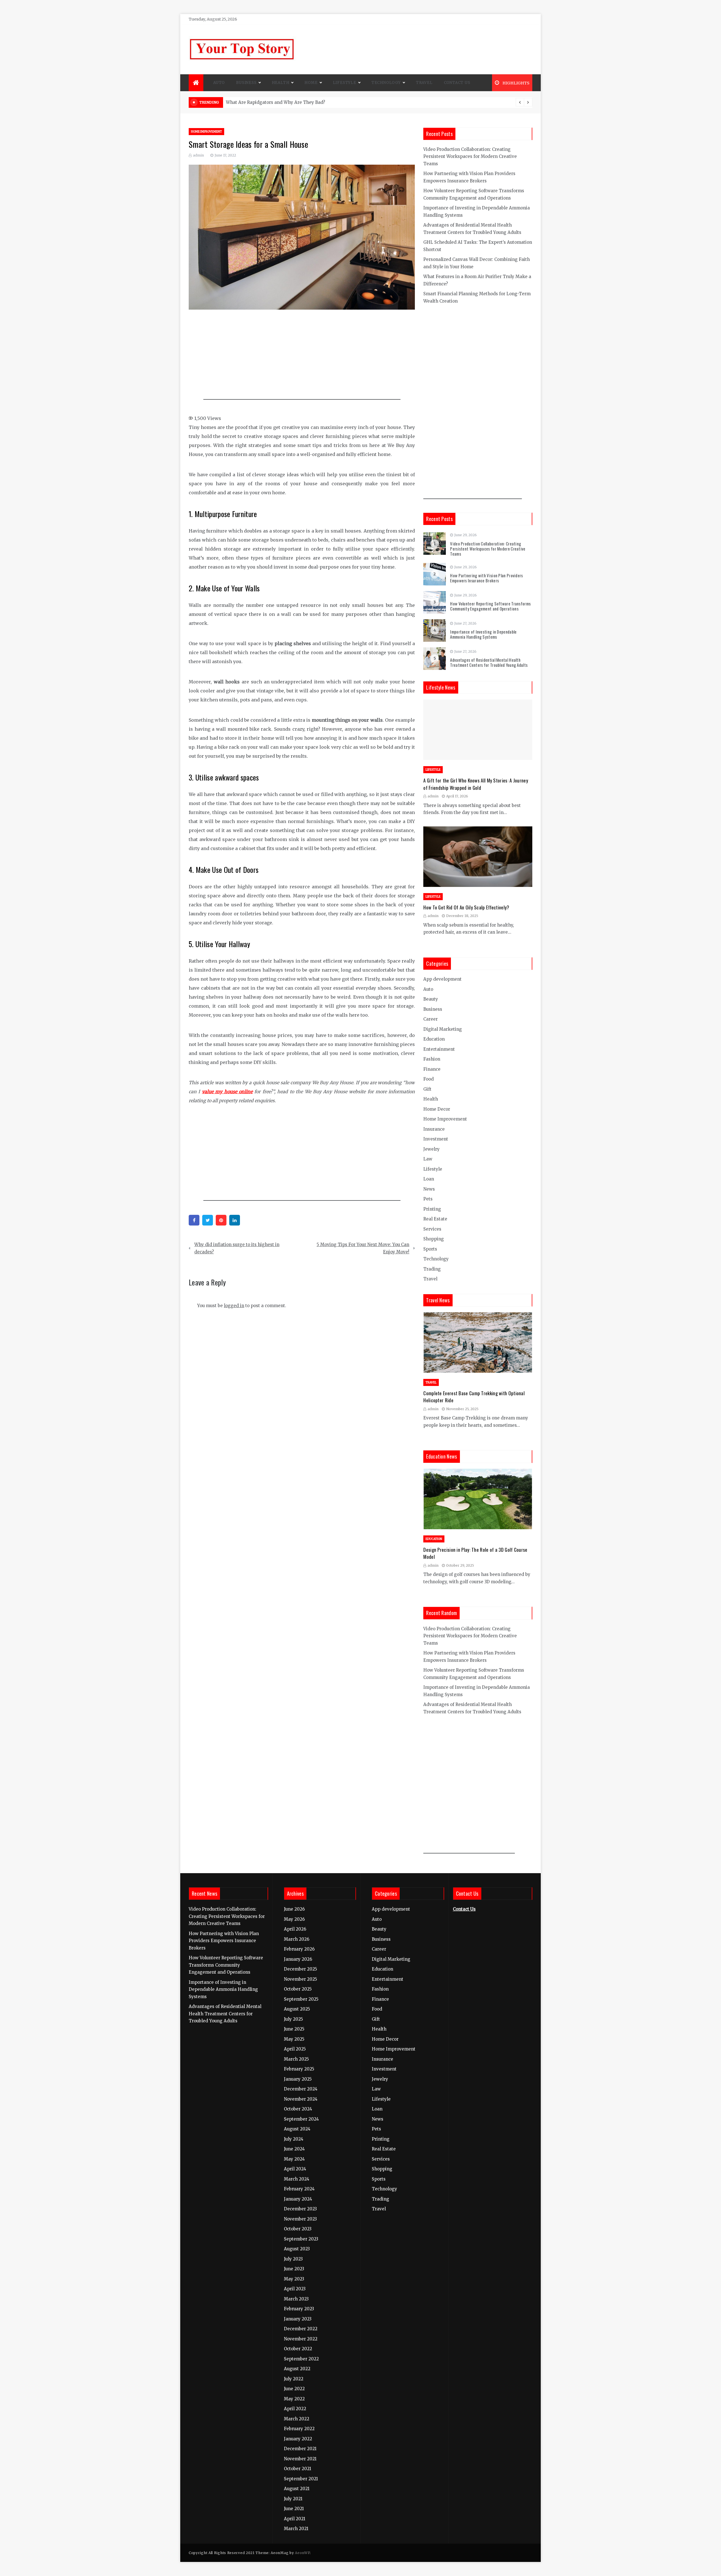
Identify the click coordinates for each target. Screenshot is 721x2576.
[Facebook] (194, 1220)
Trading (432, 1269)
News (429, 1189)
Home (311, 83)
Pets (428, 1199)
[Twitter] (208, 1220)
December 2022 (301, 2329)
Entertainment (439, 1049)
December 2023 (300, 2209)
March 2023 (296, 2299)
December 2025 (301, 1969)
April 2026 (295, 1929)
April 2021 (295, 2519)
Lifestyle (345, 83)
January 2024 (298, 2199)
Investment (436, 1139)
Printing (432, 1209)
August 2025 (297, 2009)
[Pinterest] (221, 1220)
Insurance (434, 1129)
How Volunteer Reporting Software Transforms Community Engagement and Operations (490, 606)
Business (246, 83)
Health (281, 83)
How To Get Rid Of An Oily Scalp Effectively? (466, 907)
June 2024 (294, 2149)
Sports (430, 1249)
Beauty (431, 999)
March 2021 (296, 2529)
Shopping (434, 1239)
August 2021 (297, 2489)
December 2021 (300, 2449)
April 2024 (295, 2169)
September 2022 (301, 2359)
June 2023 (294, 2269)
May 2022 (294, 2399)
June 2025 (294, 2029)
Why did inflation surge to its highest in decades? (237, 1248)
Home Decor (437, 1109)
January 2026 (298, 1959)
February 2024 (299, 2189)
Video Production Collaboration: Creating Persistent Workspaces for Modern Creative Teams (470, 156)
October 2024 (298, 2109)
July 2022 (294, 2379)
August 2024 (297, 2129)
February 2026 (299, 1949)
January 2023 (298, 2319)
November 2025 (301, 1979)
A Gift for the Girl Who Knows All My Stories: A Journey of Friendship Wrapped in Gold (476, 784)
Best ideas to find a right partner (261, 102)
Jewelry (431, 1149)
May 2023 (294, 2279)
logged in (234, 1306)
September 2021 (301, 2479)
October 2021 (298, 2469)
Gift (427, 1089)
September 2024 (301, 2119)
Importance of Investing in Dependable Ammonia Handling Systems (483, 634)
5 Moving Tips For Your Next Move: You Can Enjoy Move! (363, 1248)
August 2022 (297, 2369)
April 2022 (295, 2409)
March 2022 (297, 2419)
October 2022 (298, 2349)
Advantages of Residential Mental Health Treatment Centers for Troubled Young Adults (489, 662)
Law (428, 1159)
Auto (219, 83)
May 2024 (294, 2159)
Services (432, 1229)
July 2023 (293, 2259)
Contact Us (457, 83)
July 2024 (294, 2139)
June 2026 (294, 1909)
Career (430, 1019)
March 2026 (297, 1939)
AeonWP (302, 2553)
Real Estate (435, 1219)
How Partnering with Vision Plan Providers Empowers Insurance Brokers (486, 578)
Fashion (432, 1059)
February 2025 (299, 2069)
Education (434, 1039)
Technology (386, 83)
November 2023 (300, 2219)
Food (429, 1079)
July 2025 (293, 2019)
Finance (432, 1069)
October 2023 (298, 2229)
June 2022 (294, 2389)
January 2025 (298, 2079)
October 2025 (298, 1989)
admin (198, 155)
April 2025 (295, 2049)
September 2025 (301, 1999)
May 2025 (294, 2039)
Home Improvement (206, 132)
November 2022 (301, 2339)
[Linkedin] (235, 1220)
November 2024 (301, 2099)
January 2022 (298, 2439)
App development (442, 979)
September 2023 (301, 2239)
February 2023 (299, 2309)
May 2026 (294, 1919)
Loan (429, 1179)
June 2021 (294, 2509)
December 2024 (301, 2089)
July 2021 (293, 2499)
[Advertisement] (302, 357)
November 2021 (300, 2459)
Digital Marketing (443, 1029)
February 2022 (299, 2429)
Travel (424, 83)
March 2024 (297, 2179)
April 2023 (295, 2289)
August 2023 (297, 2249)
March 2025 (296, 2059)
